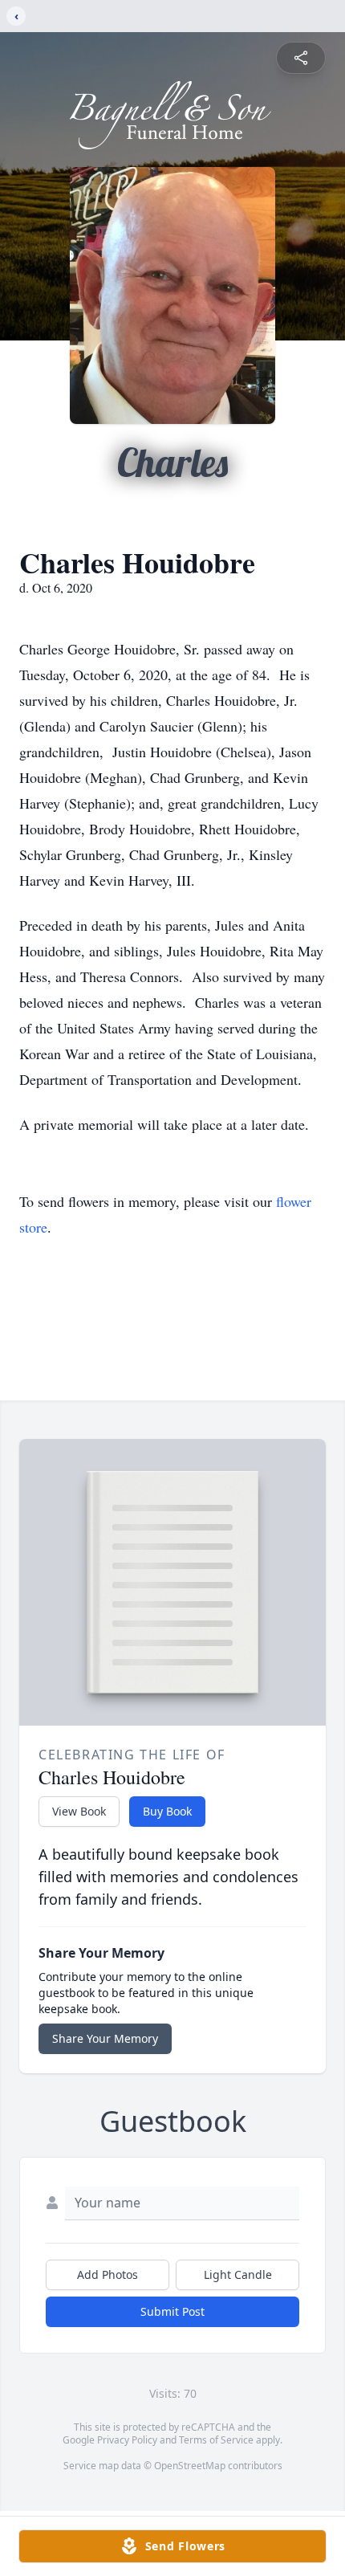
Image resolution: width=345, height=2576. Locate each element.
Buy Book (167, 1811)
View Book (79, 1811)
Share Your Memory (105, 2038)
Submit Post (172, 2311)
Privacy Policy (127, 2440)
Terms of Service (216, 2440)
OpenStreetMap (190, 2466)
